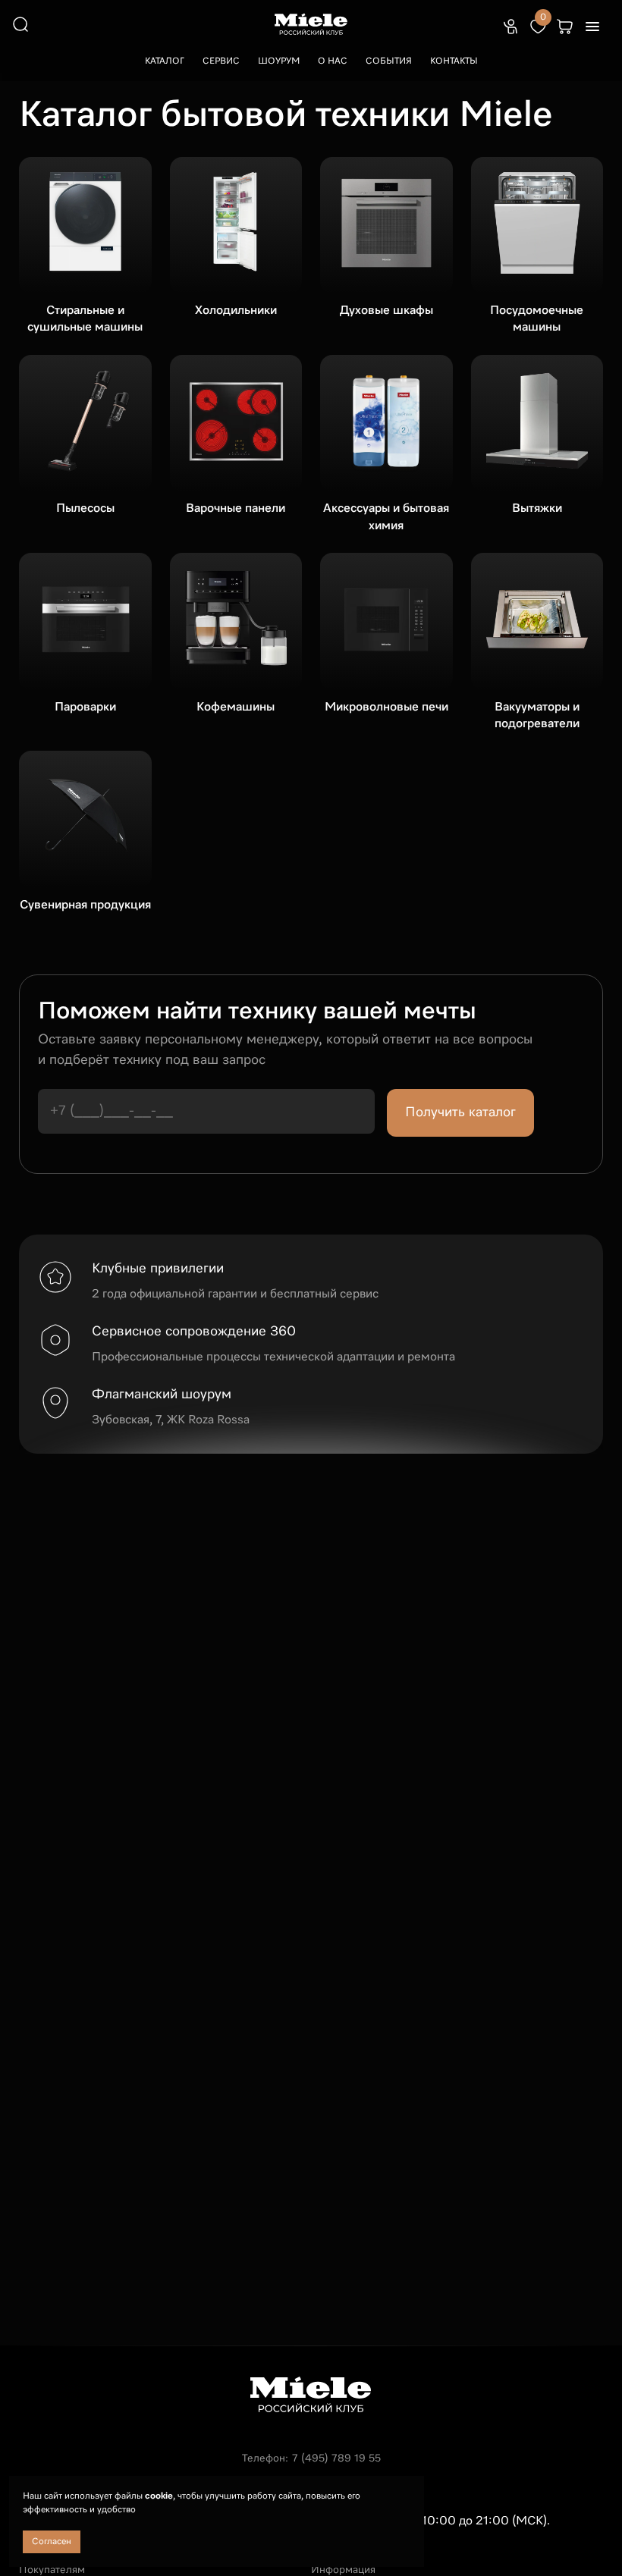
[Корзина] (565, 27)
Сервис (221, 61)
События (389, 61)
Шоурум (279, 61)
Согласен (52, 2542)
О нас (333, 61)
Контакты (454, 61)
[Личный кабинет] (510, 27)
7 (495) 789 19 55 (336, 2458)
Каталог (165, 61)
